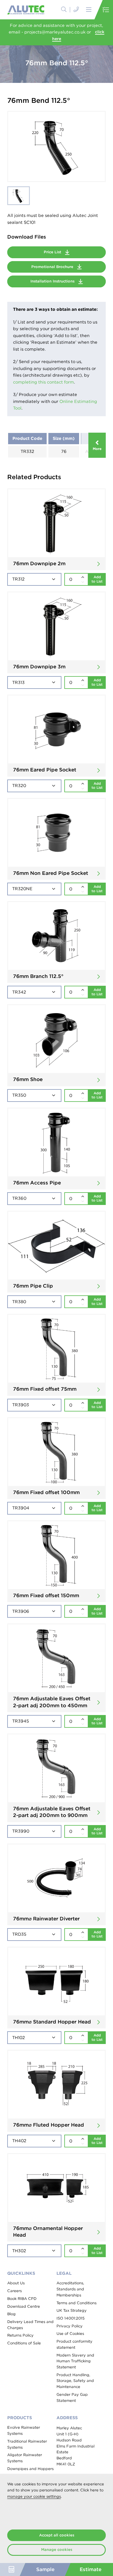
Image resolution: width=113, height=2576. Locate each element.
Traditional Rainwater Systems (27, 2444)
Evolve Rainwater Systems (24, 2430)
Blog (11, 2314)
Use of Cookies (70, 2334)
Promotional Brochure (53, 267)
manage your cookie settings (34, 2496)
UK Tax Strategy (72, 2310)
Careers (14, 2291)
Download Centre (24, 2306)
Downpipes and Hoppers (30, 2469)
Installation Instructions (53, 281)
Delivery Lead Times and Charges (30, 2325)
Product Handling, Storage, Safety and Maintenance (75, 2381)
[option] (57, 146)
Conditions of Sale (24, 2343)
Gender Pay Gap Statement (72, 2398)
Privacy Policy (70, 2326)
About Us (16, 2283)
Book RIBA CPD (22, 2299)
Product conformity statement (74, 2344)
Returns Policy (20, 2335)
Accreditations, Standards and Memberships (70, 2289)
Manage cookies (57, 2550)
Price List (53, 252)
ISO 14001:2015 (71, 2318)
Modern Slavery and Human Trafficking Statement (75, 2361)
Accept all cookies (57, 2535)
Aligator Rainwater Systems (25, 2458)
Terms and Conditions (76, 2303)
